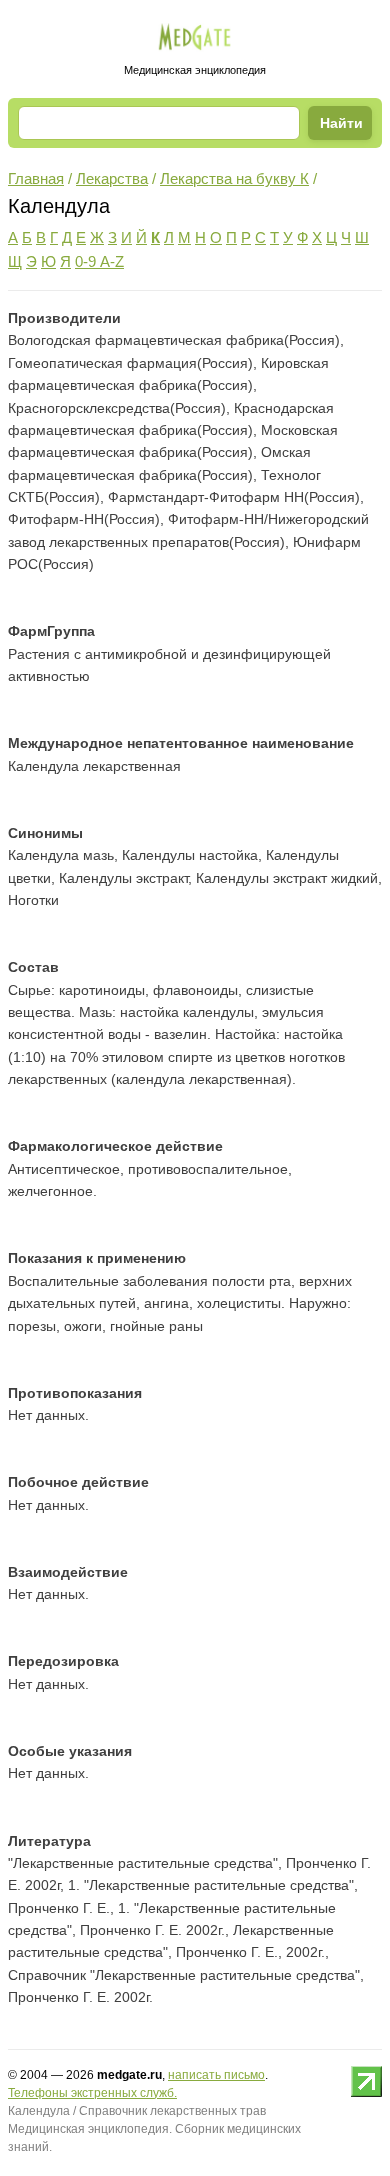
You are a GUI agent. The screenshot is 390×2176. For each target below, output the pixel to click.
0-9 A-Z (99, 261)
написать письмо (216, 2075)
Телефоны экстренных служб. (92, 2093)
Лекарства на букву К (234, 178)
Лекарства (112, 178)
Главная (36, 178)
